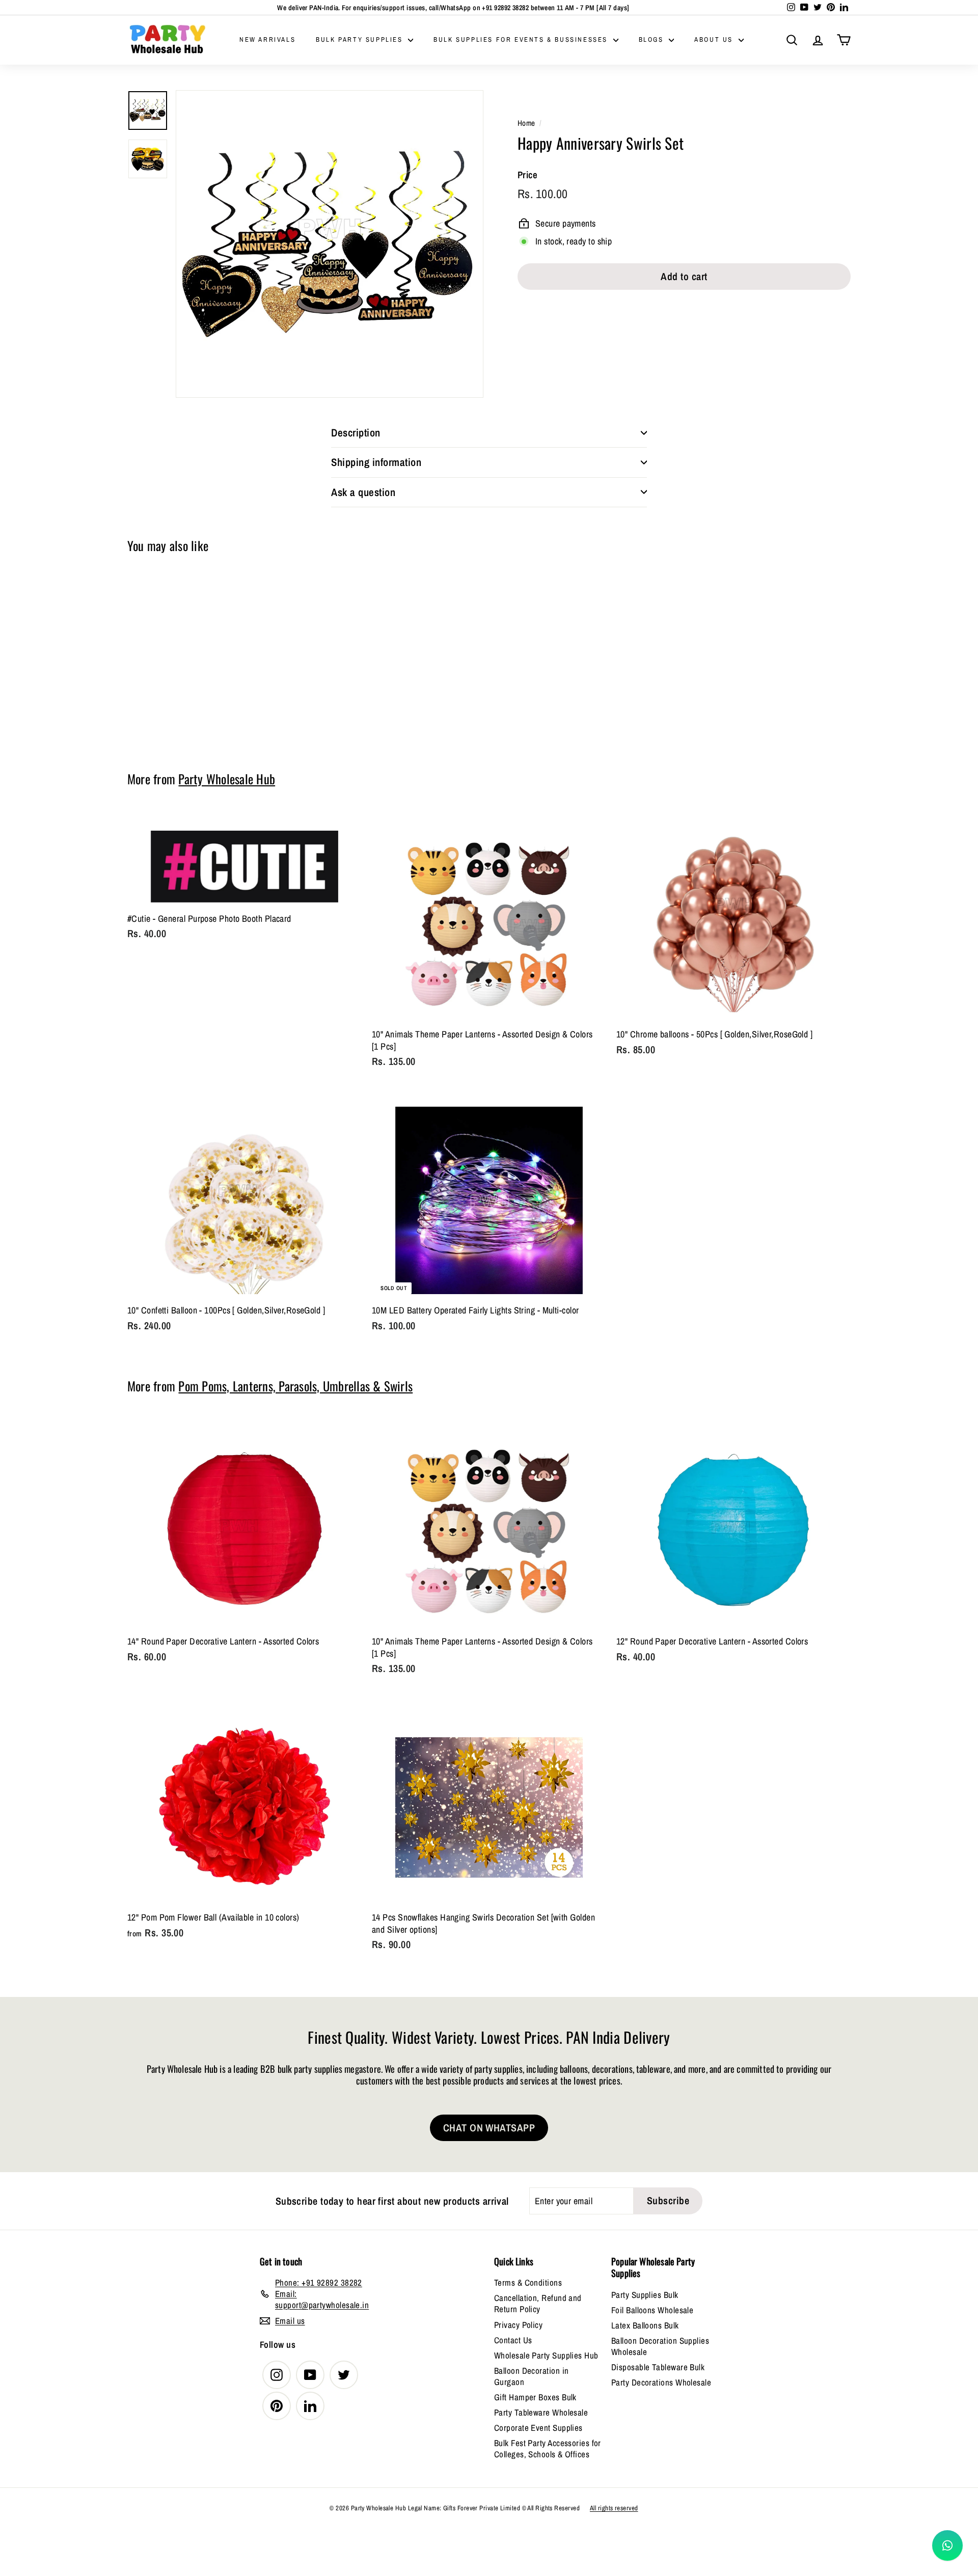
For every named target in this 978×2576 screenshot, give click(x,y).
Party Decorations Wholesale (661, 2382)
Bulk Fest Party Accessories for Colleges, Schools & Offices (548, 2448)
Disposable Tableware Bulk (658, 2367)
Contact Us (513, 2340)
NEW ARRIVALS (267, 39)
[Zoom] (330, 244)
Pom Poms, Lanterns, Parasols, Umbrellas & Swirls (295, 1386)
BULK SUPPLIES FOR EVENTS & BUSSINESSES (522, 39)
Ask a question (363, 492)
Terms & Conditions (528, 2282)
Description (356, 433)
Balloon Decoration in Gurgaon (531, 2376)
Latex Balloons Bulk (645, 2325)
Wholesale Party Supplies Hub (546, 2355)
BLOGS (653, 39)
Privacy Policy (518, 2325)
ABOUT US (715, 39)
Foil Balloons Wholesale (652, 2310)
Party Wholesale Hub (227, 779)
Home (526, 123)
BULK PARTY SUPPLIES (361, 39)
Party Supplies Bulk (645, 2295)
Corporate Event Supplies (538, 2428)
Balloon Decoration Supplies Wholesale (660, 2346)
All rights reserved (614, 2508)
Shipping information (376, 462)
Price (527, 175)
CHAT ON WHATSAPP (489, 2128)
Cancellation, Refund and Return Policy (538, 2303)
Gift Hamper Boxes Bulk (535, 2397)
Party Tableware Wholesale (541, 2412)
